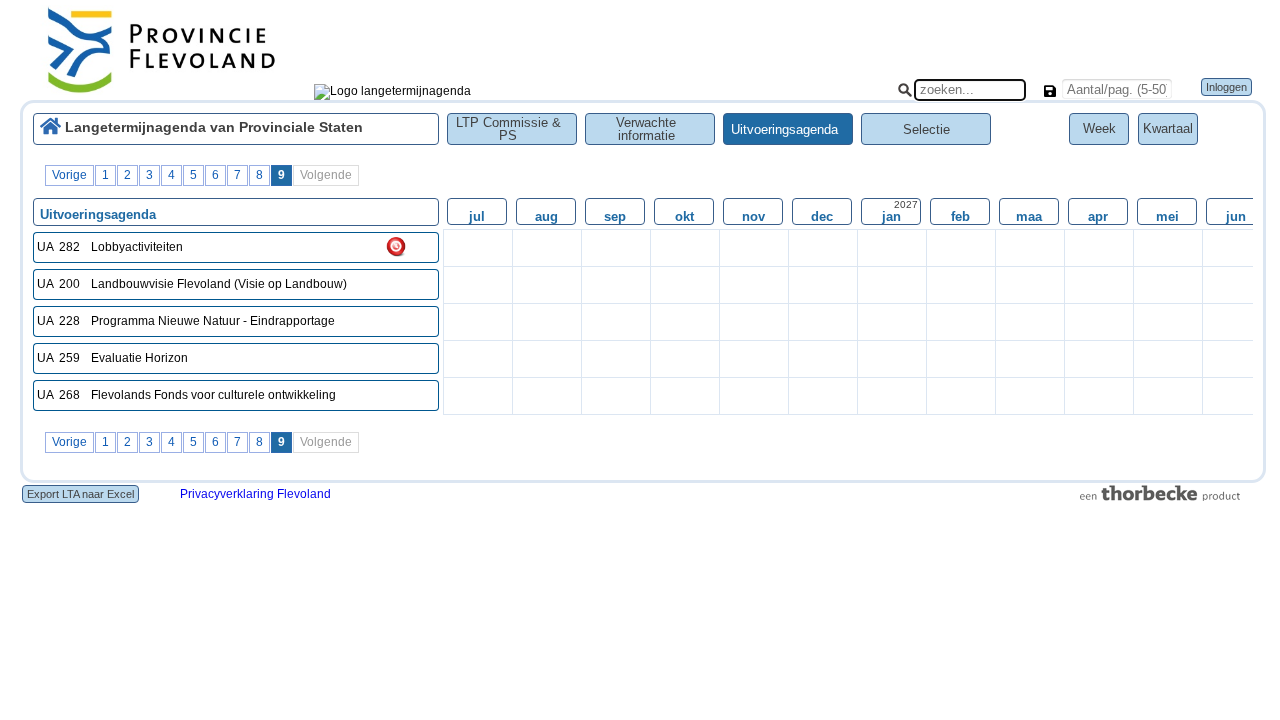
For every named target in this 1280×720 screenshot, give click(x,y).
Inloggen (1226, 87)
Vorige (69, 175)
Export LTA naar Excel (80, 494)
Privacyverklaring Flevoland (255, 494)
